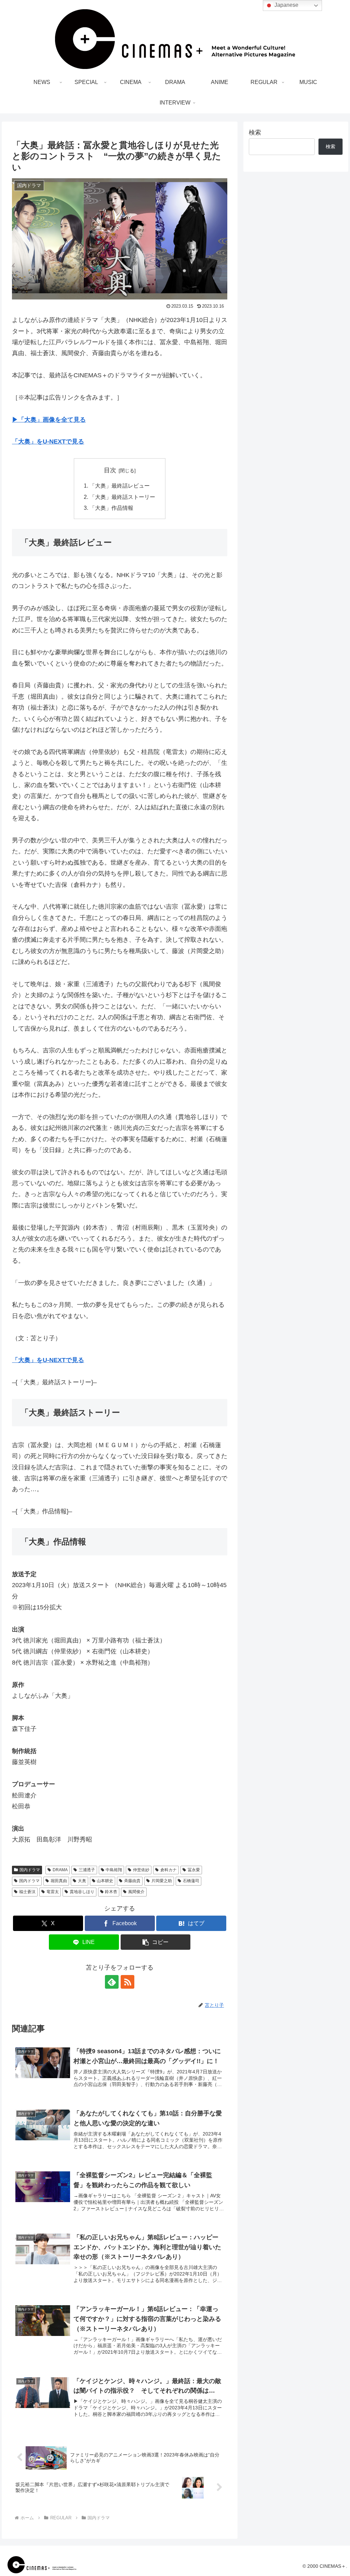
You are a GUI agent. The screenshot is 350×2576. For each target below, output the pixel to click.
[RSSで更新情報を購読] (127, 1982)
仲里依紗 (141, 1870)
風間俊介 (136, 1892)
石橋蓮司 (191, 1881)
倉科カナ (169, 1870)
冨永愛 (194, 1870)
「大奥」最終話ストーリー (122, 497)
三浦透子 (87, 1870)
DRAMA (60, 1870)
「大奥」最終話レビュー (120, 486)
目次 (110, 470)
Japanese (286, 5)
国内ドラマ (30, 1870)
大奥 (82, 1881)
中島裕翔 (114, 1870)
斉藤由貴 (132, 1881)
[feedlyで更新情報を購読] (112, 1982)
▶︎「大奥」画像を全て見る (49, 420)
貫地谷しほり (82, 1892)
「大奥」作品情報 (111, 508)
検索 (255, 132)
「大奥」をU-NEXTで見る (48, 442)
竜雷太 (53, 1892)
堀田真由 (59, 1881)
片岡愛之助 (162, 1881)
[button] (156, 1942)
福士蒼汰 (27, 1892)
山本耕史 (105, 1881)
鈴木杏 (111, 1892)
